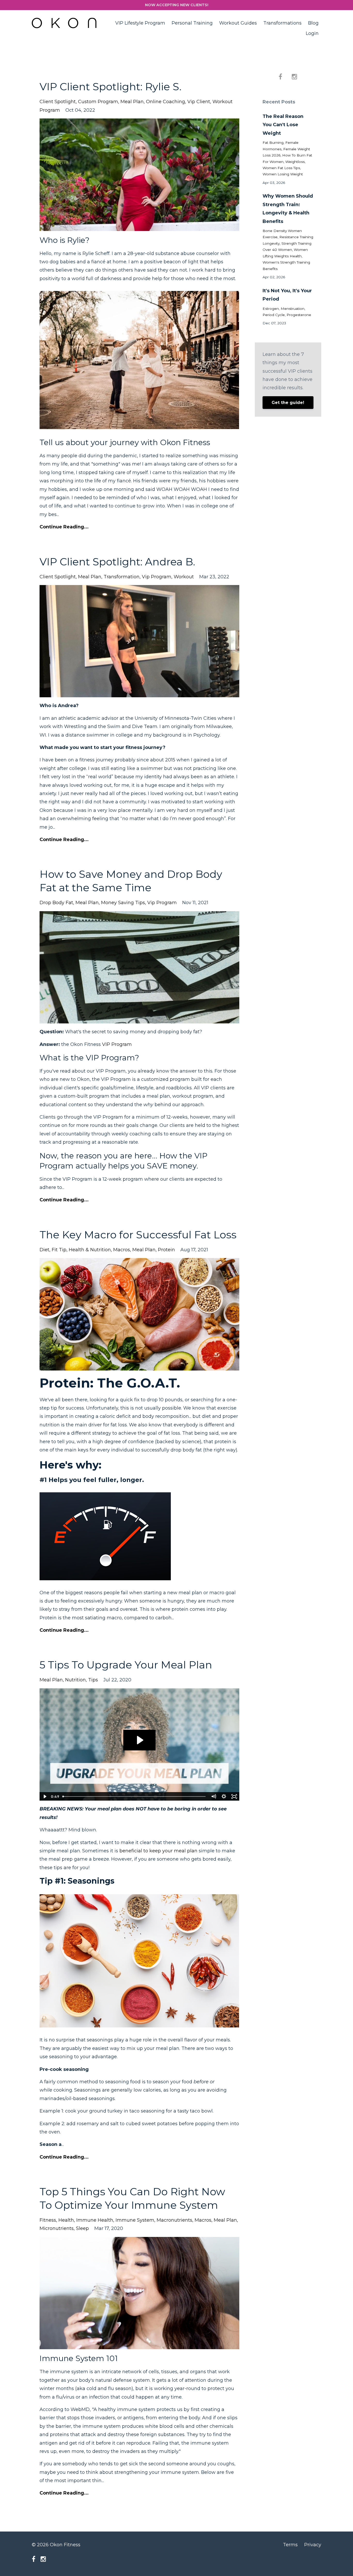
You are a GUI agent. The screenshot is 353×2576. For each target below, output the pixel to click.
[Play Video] (44, 1796)
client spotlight (58, 102)
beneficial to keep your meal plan (158, 1851)
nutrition (75, 1680)
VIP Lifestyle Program (140, 23)
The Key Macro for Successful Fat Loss (138, 1235)
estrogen (271, 309)
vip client (199, 102)
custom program (98, 102)
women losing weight (283, 174)
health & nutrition (90, 1250)
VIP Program (117, 1044)
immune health (95, 2220)
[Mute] (214, 1796)
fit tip (59, 1250)
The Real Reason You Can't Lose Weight (283, 125)
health (66, 2220)
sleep (82, 2228)
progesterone (299, 315)
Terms (290, 2545)
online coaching (166, 102)
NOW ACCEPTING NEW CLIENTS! (177, 5)
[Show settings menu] (224, 1796)
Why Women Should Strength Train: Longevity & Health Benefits (288, 209)
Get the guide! (288, 403)
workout (184, 577)
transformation (122, 577)
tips (93, 1680)
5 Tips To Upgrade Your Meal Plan (126, 1665)
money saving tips (123, 903)
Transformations (282, 23)
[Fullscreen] (234, 1796)
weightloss (295, 162)
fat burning (273, 143)
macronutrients (174, 2220)
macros (122, 1250)
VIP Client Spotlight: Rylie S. (110, 87)
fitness (48, 2220)
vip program (157, 577)
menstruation (293, 309)
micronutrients (57, 2228)
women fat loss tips (281, 168)
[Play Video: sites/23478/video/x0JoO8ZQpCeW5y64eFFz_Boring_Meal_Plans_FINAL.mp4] (139, 1740)
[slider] (135, 1796)
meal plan (132, 102)
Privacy (313, 2545)
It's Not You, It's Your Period (287, 295)
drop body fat (56, 903)
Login (312, 33)
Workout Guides (238, 23)
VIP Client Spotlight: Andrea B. (117, 562)
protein (166, 1250)
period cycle (274, 315)
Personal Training (192, 23)
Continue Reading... (64, 527)
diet (44, 1250)
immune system (135, 2220)
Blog (313, 23)
